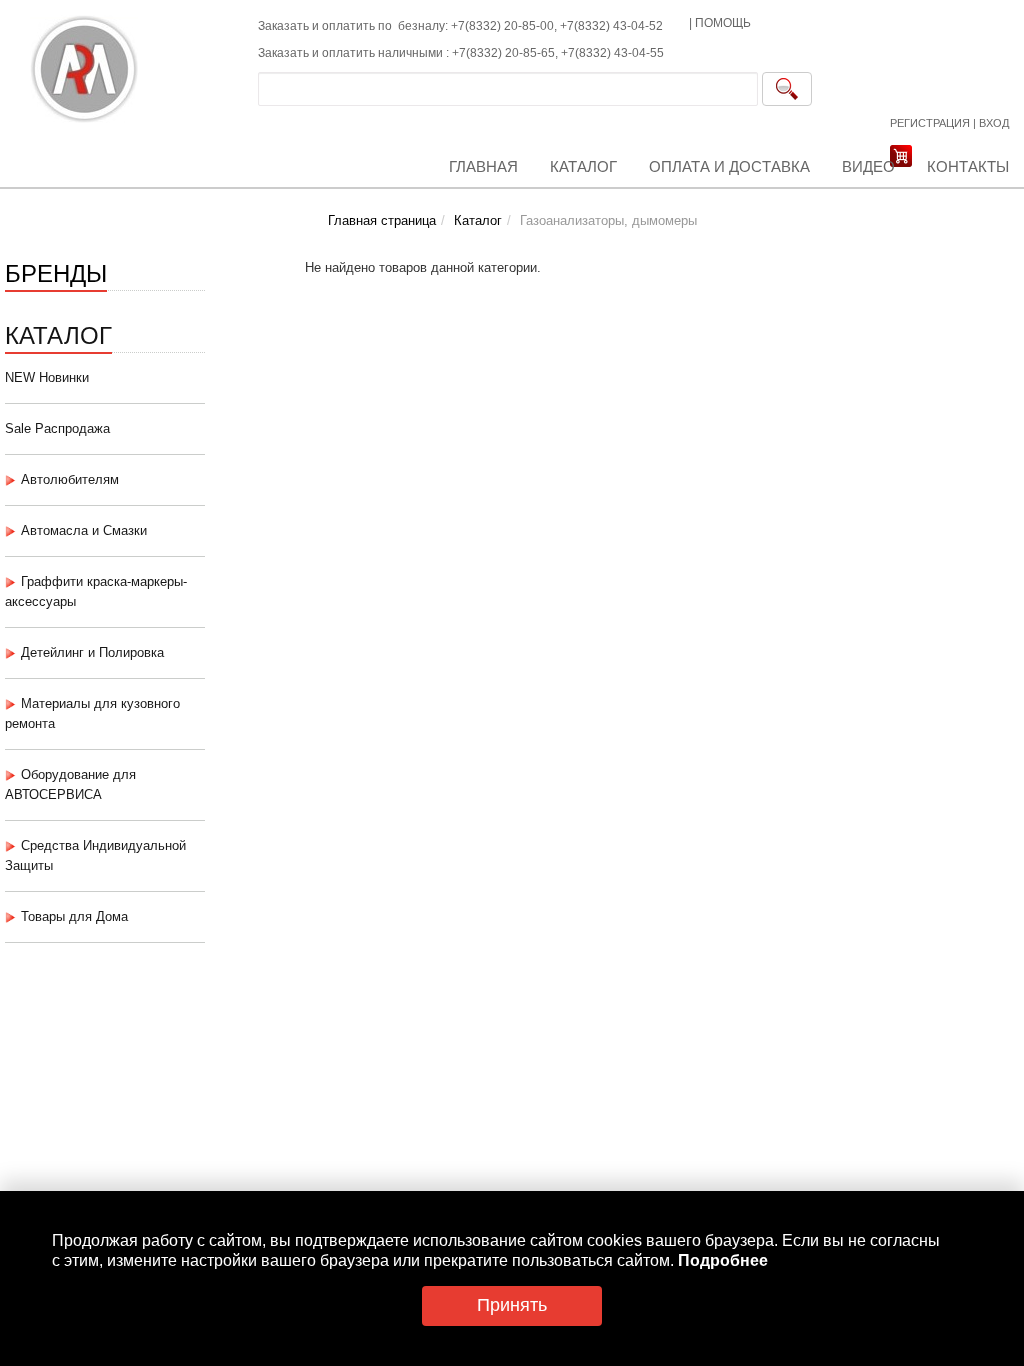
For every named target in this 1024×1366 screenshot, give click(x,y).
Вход (994, 123)
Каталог (583, 166)
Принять (512, 1305)
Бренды (56, 271)
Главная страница (382, 220)
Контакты (968, 166)
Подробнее (723, 1260)
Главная (483, 166)
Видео (868, 166)
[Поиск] (787, 89)
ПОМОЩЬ (723, 23)
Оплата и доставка (729, 166)
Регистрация (930, 123)
